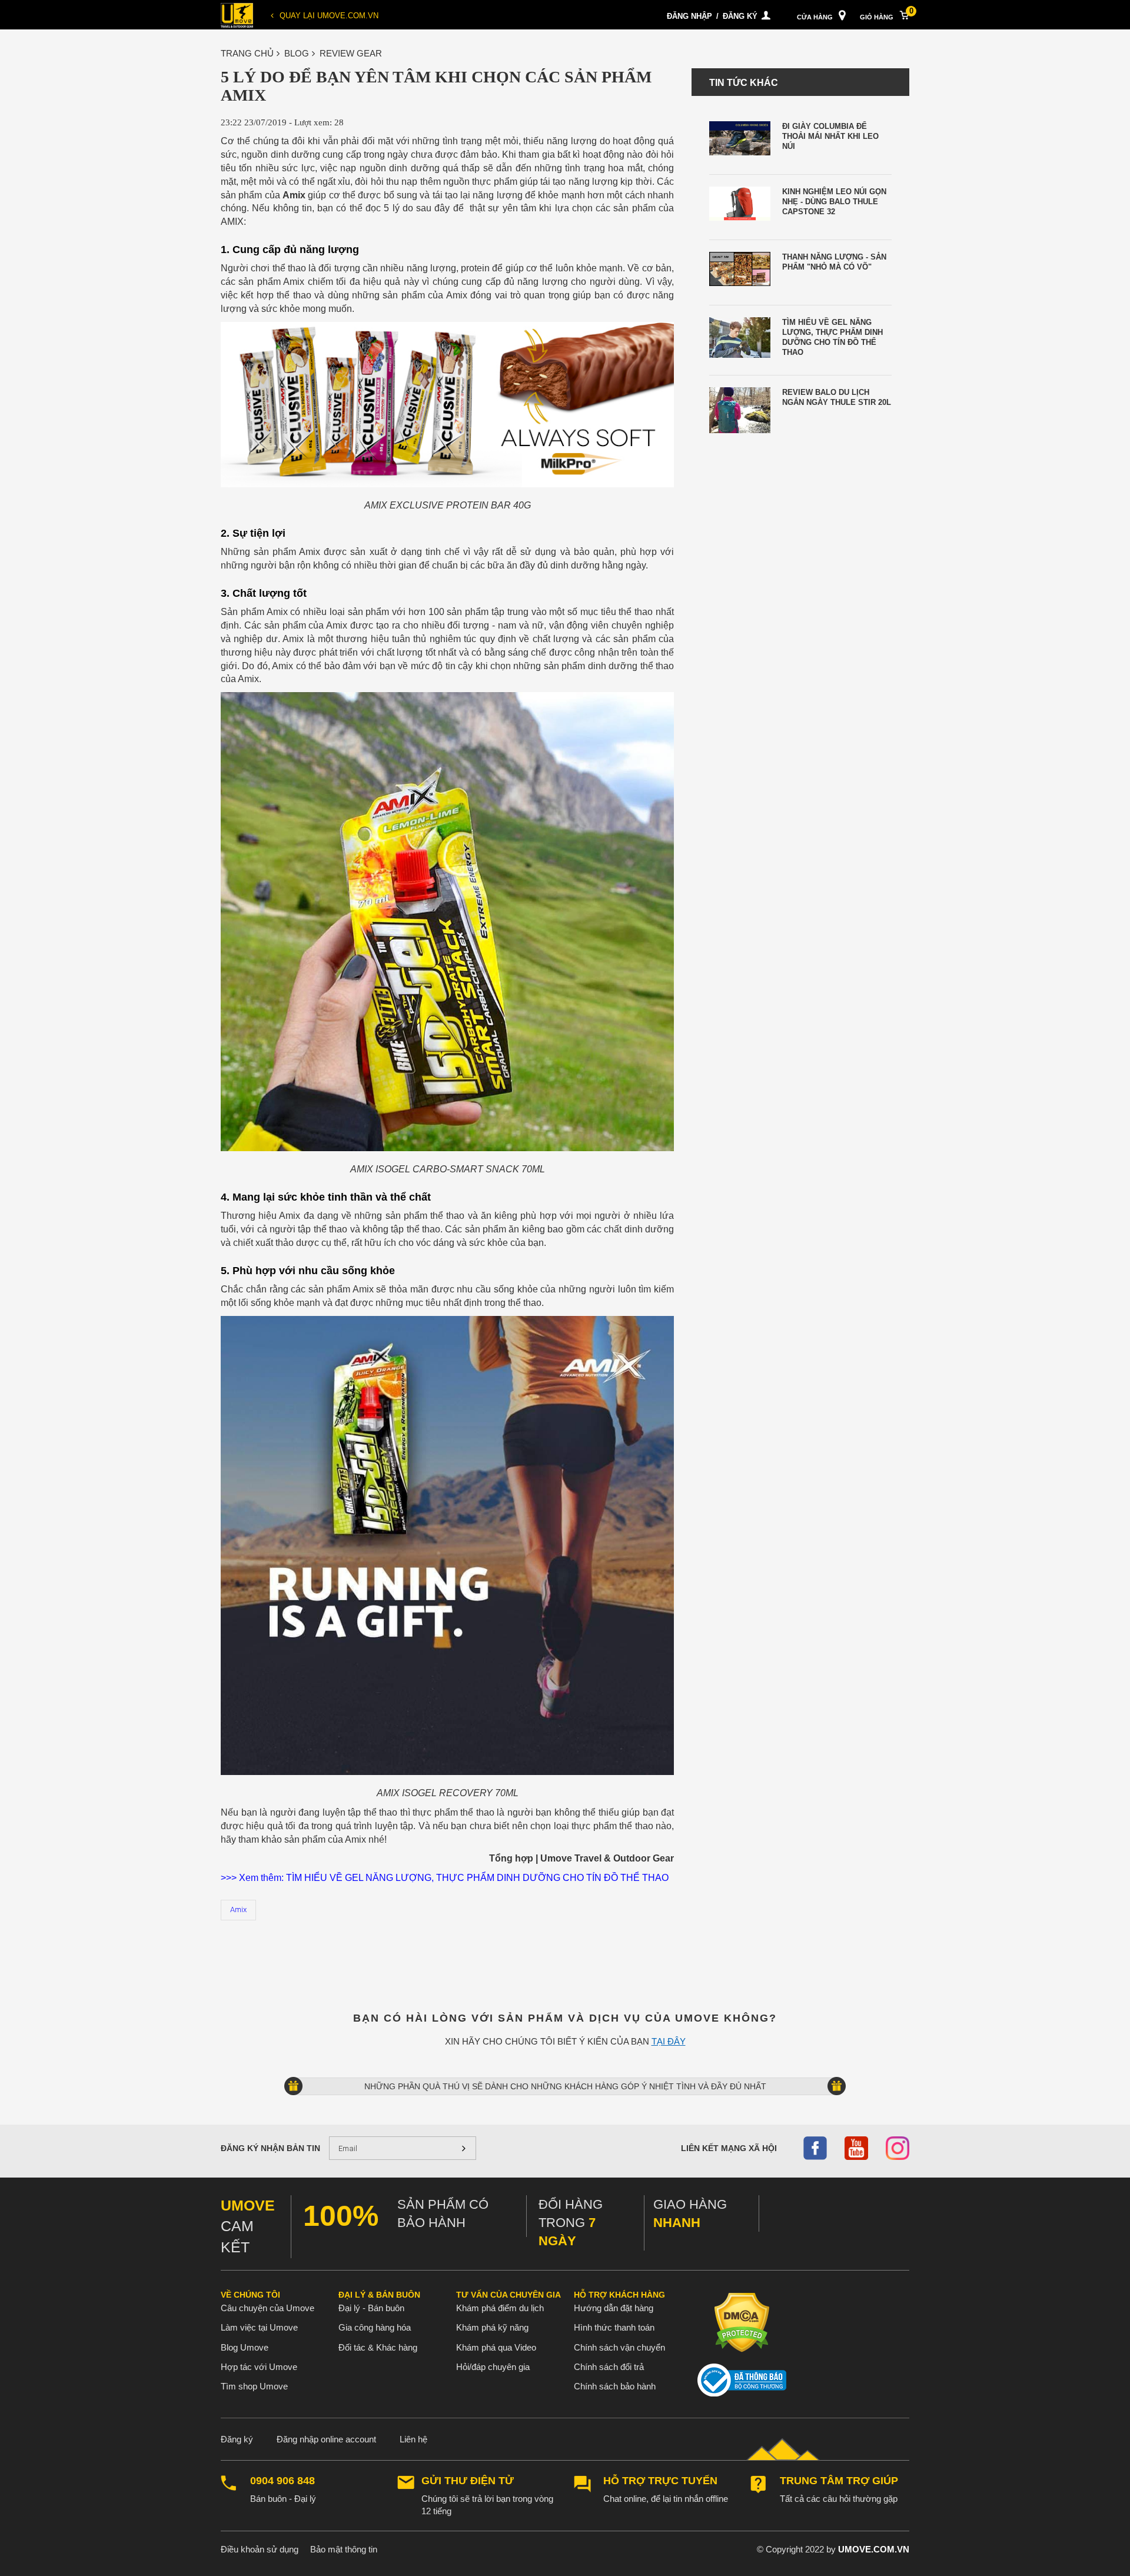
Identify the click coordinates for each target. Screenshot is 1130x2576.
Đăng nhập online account (326, 2439)
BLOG (297, 53)
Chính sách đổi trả (609, 2367)
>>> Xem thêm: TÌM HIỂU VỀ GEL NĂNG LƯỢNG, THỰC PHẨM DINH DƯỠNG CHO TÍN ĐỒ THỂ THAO (445, 1878)
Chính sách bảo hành (615, 2386)
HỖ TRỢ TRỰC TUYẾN (660, 2481)
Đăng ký (740, 16)
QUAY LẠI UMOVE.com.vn (329, 16)
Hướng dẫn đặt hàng (614, 2308)
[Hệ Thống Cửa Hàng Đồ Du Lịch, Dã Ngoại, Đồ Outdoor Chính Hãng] (237, 14)
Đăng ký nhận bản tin (270, 2148)
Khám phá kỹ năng (492, 2327)
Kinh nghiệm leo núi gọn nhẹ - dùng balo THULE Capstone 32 (834, 202)
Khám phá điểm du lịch (500, 2308)
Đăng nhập (689, 16)
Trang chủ (247, 53)
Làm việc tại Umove (259, 2327)
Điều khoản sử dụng (260, 2549)
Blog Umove (245, 2347)
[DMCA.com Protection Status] (742, 2322)
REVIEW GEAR (351, 53)
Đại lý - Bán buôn (371, 2308)
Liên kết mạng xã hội (729, 2148)
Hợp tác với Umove (259, 2367)
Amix (238, 1909)
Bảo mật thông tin (344, 2549)
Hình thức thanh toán (614, 2327)
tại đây (669, 2041)
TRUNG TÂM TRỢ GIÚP (839, 2481)
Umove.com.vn (874, 2549)
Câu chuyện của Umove (267, 2308)
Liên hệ (413, 2439)
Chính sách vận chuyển (619, 2347)
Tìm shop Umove (254, 2386)
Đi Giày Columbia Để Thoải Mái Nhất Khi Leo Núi (830, 136)
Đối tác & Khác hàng (378, 2347)
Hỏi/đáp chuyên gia (493, 2367)
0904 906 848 (282, 2481)
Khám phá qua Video (496, 2347)
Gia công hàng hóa (375, 2327)
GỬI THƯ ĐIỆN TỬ (468, 2481)
